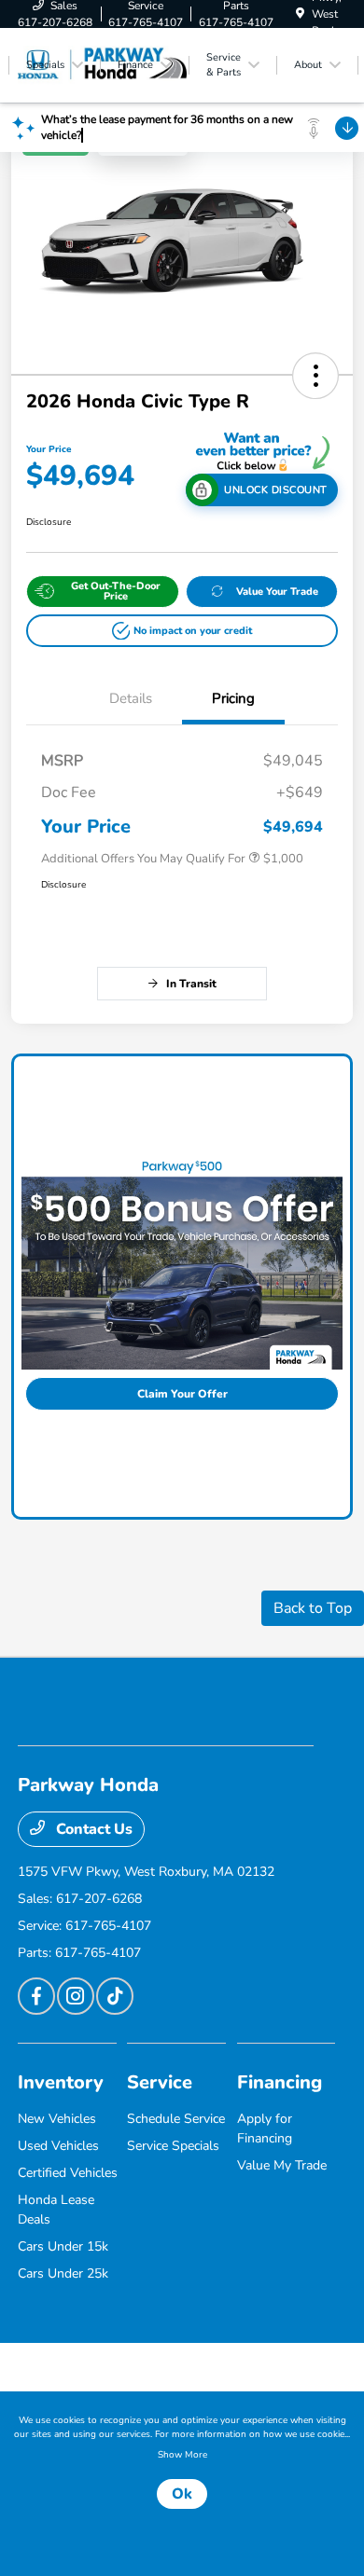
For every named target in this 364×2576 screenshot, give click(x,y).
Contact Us (92, 1829)
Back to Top (313, 1608)
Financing (280, 2082)
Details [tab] (131, 698)
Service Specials (173, 2146)
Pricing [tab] (233, 698)
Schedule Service (176, 2119)
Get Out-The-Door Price (116, 591)
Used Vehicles (58, 2146)
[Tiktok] (115, 1996)
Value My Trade (282, 2165)
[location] (300, 14)
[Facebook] (36, 1996)
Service (160, 2082)
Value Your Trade (277, 592)
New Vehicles (57, 2119)
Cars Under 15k (63, 2246)
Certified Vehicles (68, 2173)
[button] (315, 376)
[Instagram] (76, 1996)
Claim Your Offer (182, 1394)
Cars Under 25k (63, 2273)
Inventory (61, 2082)
